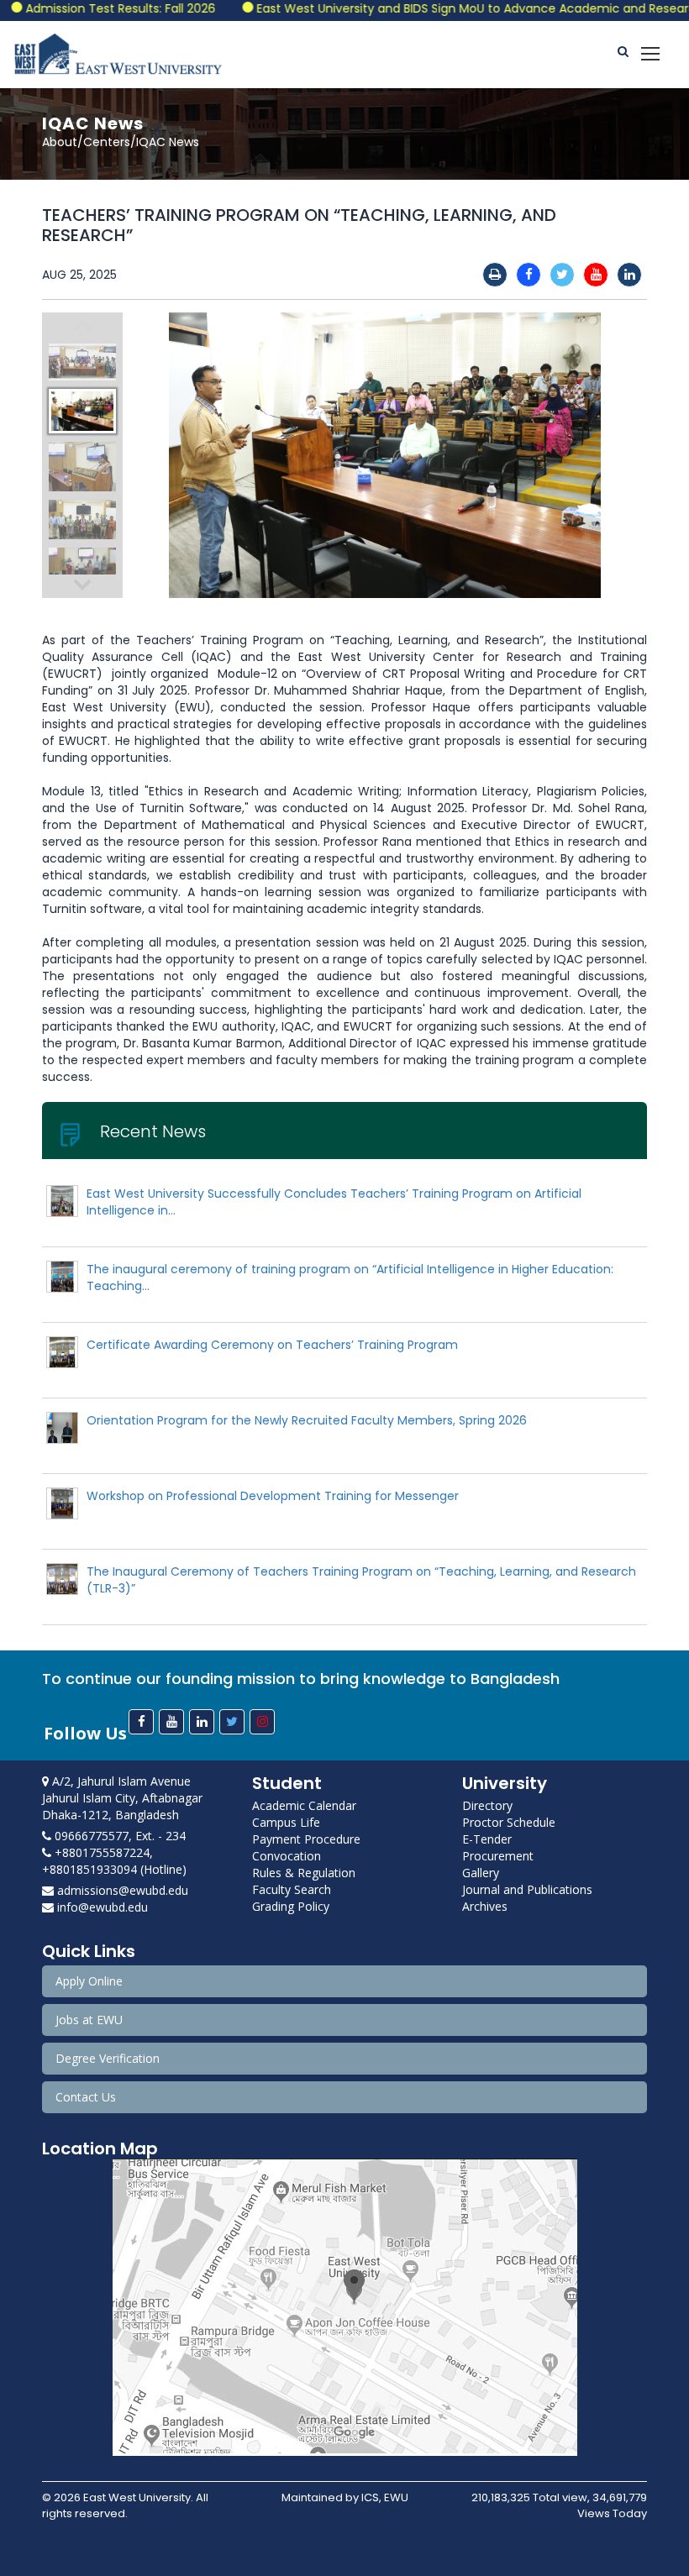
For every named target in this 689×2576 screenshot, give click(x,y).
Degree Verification (108, 2058)
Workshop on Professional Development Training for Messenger (273, 1496)
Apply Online (89, 1981)
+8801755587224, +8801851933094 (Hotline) (114, 1861)
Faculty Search (292, 1889)
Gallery (481, 1873)
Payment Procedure (306, 1839)
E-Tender (487, 1839)
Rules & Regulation (304, 1873)
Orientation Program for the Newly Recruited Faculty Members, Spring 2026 (307, 1420)
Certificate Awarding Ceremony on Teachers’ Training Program (272, 1345)
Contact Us (86, 2097)
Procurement (498, 1856)
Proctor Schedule (509, 1822)
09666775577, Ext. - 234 (118, 1836)
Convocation (287, 1856)
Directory (487, 1805)
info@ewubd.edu (101, 1907)
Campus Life (286, 1822)
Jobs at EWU (89, 2020)
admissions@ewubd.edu (121, 1890)
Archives (485, 1906)
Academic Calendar (304, 1805)
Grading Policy (291, 1906)
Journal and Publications (527, 1889)
